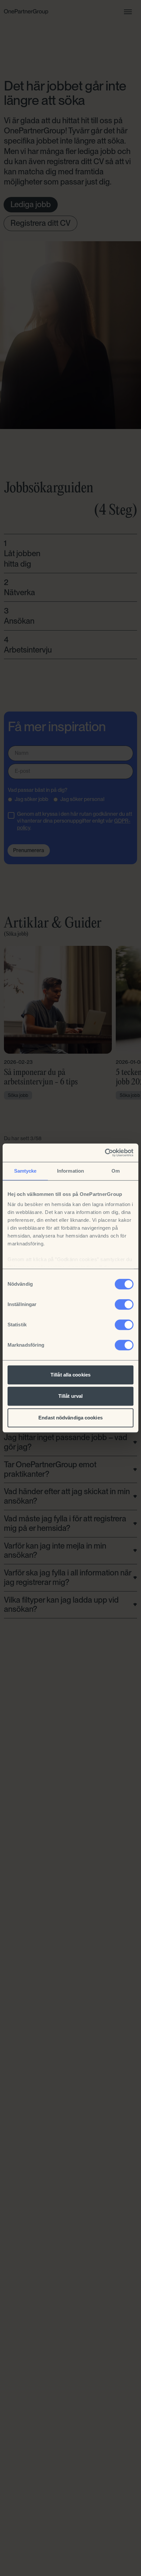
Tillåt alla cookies (70, 1375)
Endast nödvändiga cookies (70, 1418)
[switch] (124, 1304)
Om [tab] (116, 1171)
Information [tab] (70, 1171)
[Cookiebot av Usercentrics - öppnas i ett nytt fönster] (105, 1153)
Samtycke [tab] (25, 1171)
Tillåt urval (70, 1396)
